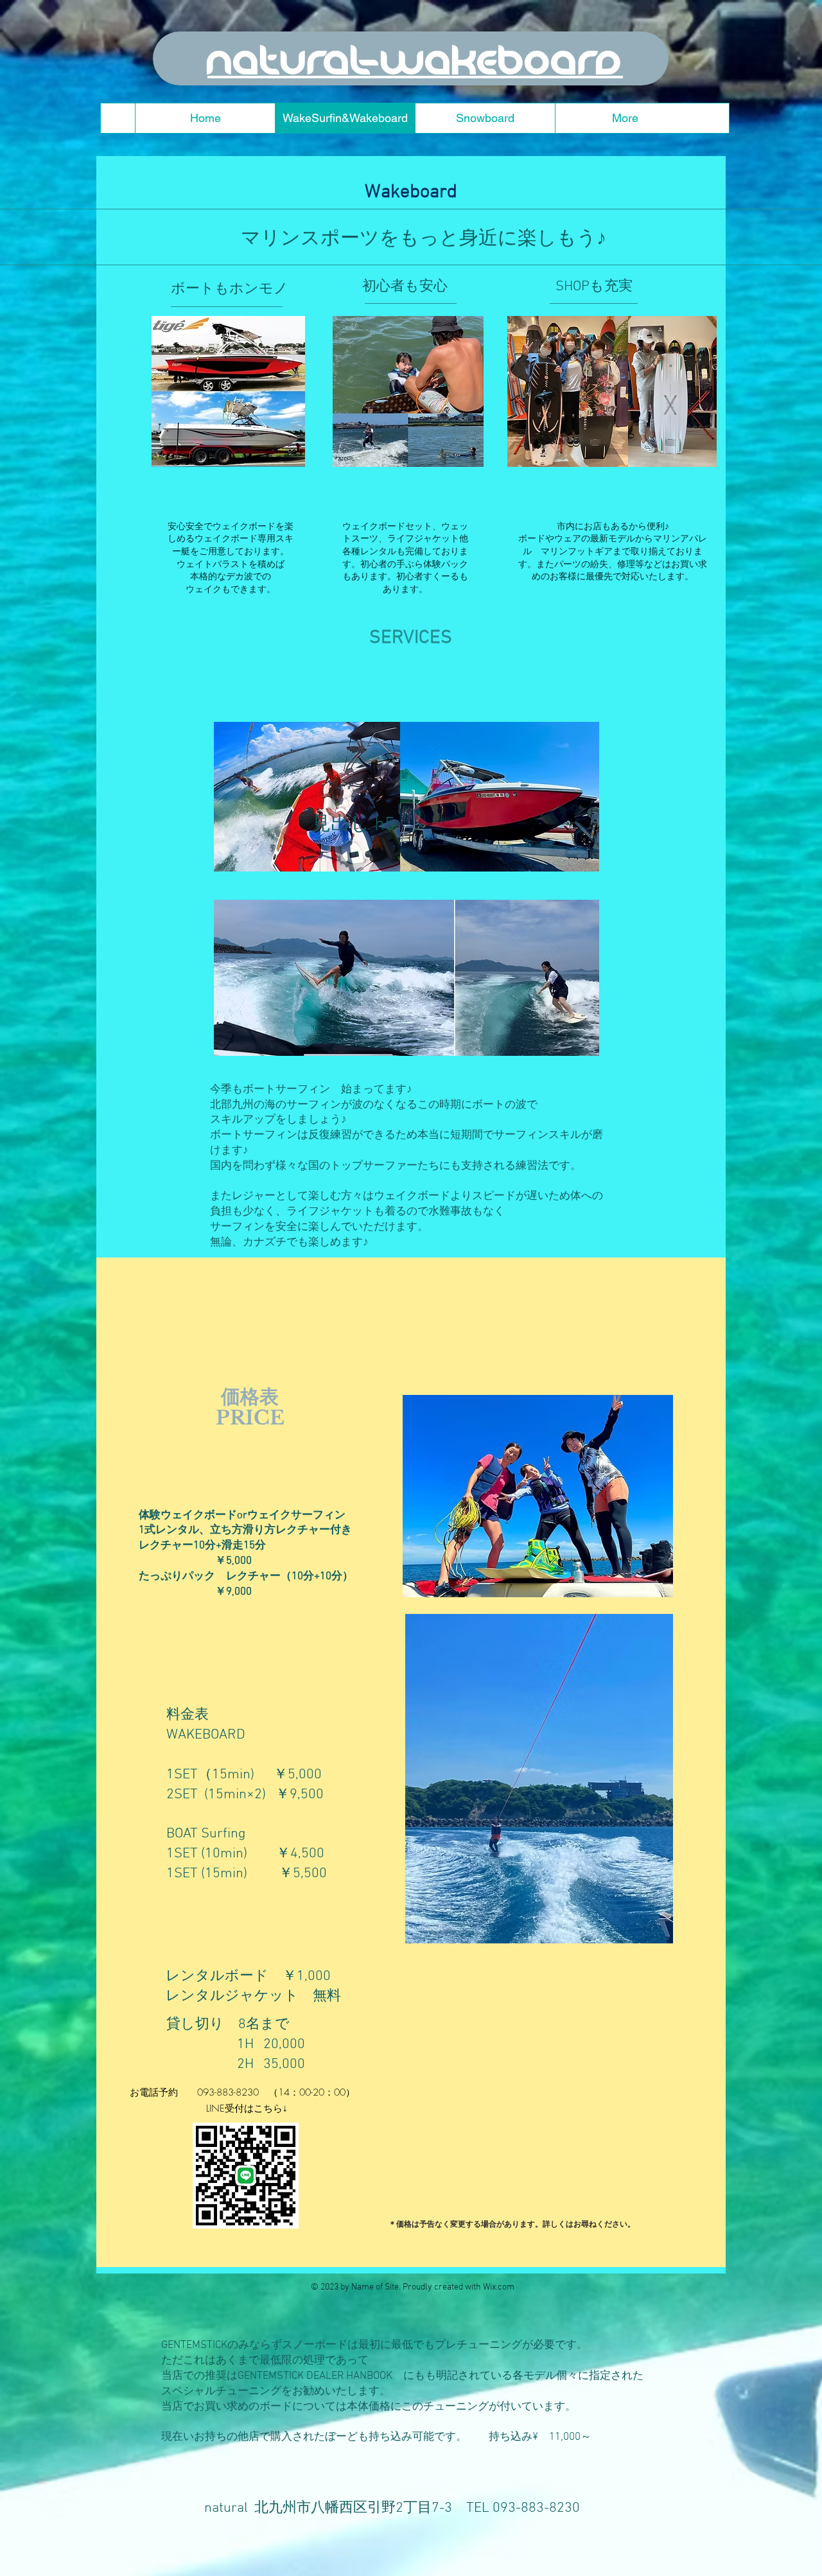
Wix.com (499, 2287)
